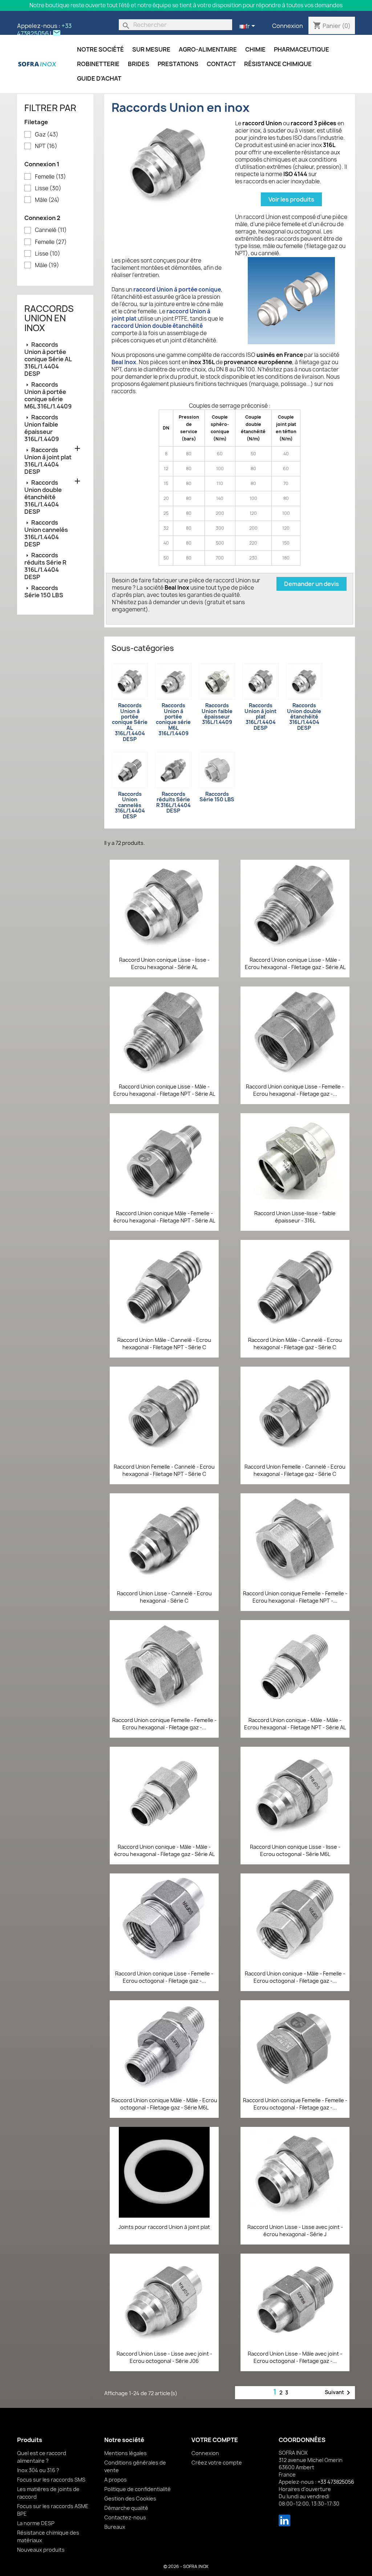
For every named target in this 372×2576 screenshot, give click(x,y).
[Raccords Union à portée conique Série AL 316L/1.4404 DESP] (130, 681)
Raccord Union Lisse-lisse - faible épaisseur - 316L (295, 1217)
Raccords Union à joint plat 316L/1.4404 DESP (48, 461)
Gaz (47, 135)
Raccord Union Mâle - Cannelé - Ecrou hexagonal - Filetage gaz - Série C (295, 1344)
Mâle (47, 200)
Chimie (255, 49)
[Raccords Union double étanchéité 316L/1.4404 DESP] (304, 681)
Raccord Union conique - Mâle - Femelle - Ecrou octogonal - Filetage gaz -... (295, 1977)
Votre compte (215, 2440)
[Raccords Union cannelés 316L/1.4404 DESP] (130, 770)
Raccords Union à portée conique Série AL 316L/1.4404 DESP (48, 359)
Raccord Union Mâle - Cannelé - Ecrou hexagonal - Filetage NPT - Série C (164, 1344)
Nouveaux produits (41, 2550)
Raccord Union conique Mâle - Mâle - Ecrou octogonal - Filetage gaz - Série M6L (164, 2104)
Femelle (50, 177)
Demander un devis (312, 584)
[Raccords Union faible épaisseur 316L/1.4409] (217, 681)
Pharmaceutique (302, 49)
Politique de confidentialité (138, 2489)
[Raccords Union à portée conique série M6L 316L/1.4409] (173, 681)
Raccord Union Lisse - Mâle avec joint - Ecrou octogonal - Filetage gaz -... (295, 2357)
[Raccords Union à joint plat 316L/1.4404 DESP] (260, 681)
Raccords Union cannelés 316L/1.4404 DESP (46, 533)
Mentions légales (126, 2453)
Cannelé (51, 230)
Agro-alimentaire (208, 49)
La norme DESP (36, 2523)
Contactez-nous (125, 2517)
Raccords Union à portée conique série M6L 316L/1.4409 (48, 395)
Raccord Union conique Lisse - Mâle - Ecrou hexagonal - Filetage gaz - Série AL (295, 963)
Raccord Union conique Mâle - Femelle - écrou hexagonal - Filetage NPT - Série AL (164, 1217)
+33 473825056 (44, 30)
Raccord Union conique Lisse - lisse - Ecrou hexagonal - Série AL (164, 963)
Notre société (100, 49)
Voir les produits (291, 199)
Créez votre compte (217, 2463)
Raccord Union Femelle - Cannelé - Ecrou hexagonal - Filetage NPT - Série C (164, 1470)
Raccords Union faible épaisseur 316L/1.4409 (42, 428)
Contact (221, 64)
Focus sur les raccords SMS (51, 2480)
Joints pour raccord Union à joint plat (164, 2227)
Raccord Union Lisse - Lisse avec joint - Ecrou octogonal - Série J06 (164, 2357)
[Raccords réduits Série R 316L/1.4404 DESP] (173, 770)
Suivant (339, 2393)
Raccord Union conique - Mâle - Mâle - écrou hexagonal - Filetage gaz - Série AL (164, 1850)
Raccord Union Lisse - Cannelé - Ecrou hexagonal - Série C (164, 1597)
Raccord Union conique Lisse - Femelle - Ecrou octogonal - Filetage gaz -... (164, 1977)
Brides (139, 64)
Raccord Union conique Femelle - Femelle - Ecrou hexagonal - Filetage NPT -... (295, 1597)
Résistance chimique (278, 64)
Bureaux (115, 2527)
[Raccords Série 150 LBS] (217, 770)
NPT (46, 146)
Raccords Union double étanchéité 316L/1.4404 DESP (43, 497)
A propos (116, 2480)
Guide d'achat (99, 78)
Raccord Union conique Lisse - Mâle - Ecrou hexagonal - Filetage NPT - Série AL (164, 1090)
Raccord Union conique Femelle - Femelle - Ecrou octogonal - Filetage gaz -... (295, 2104)
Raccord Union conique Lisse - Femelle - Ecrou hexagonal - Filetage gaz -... (295, 1090)
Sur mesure (151, 49)
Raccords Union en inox (49, 318)
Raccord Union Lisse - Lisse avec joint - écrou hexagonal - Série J (295, 2231)
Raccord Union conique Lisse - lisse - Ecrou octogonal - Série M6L (295, 1850)
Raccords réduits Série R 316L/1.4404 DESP (45, 566)
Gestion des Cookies (130, 2498)
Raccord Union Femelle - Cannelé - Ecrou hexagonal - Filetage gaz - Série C (295, 1470)
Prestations (178, 64)
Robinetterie (98, 64)
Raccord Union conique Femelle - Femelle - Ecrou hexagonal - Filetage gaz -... (164, 1724)
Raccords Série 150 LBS (44, 591)
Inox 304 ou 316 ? (38, 2470)
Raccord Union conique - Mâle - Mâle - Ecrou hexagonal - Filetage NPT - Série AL (295, 1724)
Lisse (48, 188)
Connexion (288, 26)
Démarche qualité (126, 2508)
